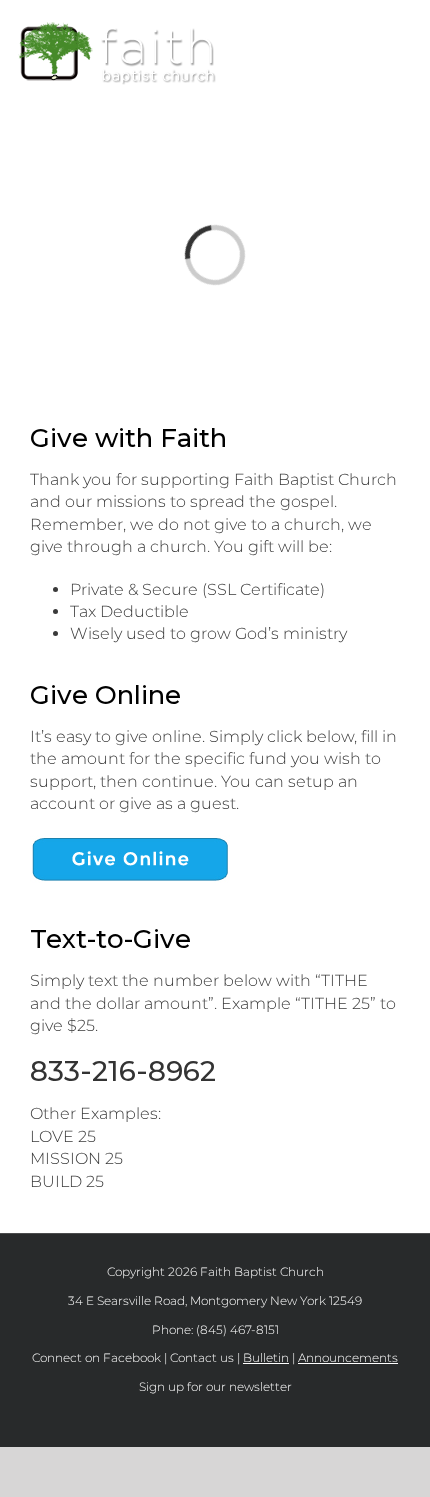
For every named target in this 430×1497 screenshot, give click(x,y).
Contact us (202, 1357)
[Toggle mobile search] (371, 30)
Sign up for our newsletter (215, 1386)
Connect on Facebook (96, 1357)
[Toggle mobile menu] (407, 30)
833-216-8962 (123, 1071)
